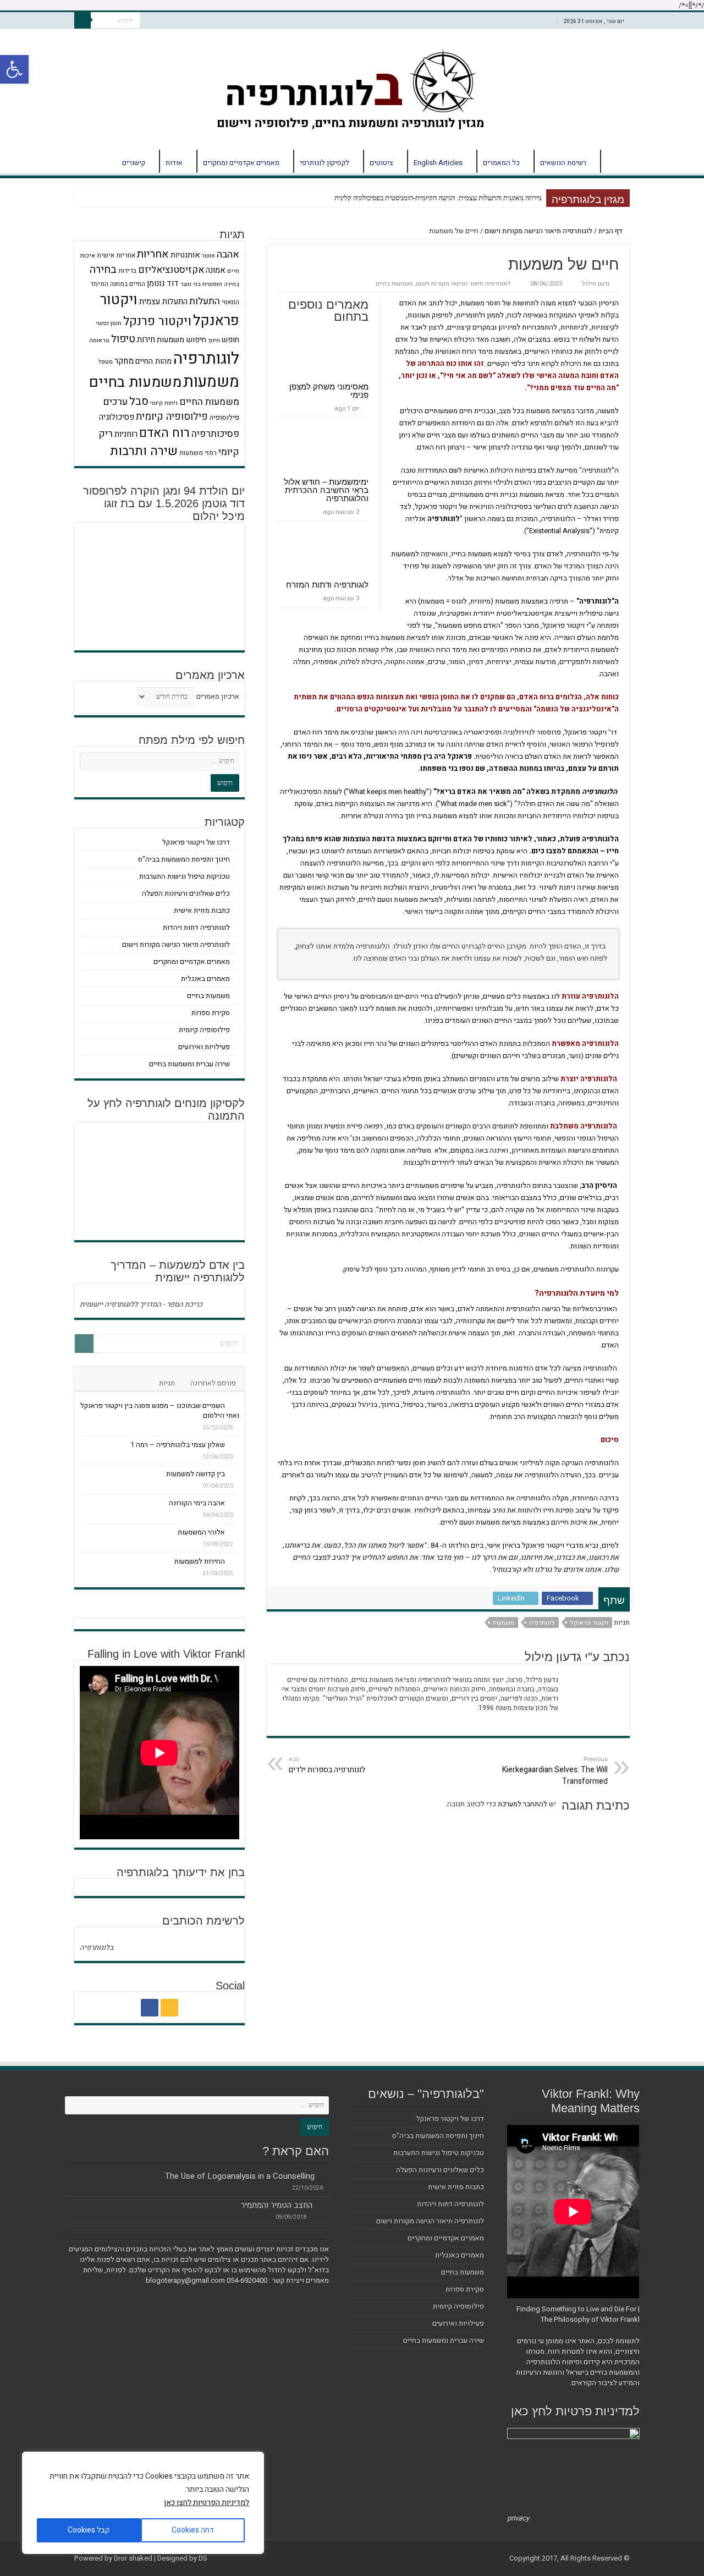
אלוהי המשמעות (201, 1532)
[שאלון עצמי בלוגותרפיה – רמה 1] (235, 1444)
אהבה (228, 254)
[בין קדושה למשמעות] (235, 1473)
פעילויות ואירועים (204, 1047)
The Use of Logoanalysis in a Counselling (240, 2176)
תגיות (167, 1383)
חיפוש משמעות (182, 340)
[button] (14, 69)
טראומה (99, 340)
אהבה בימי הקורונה (197, 1503)
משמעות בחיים (394, 284)
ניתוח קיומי (164, 403)
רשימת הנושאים (563, 163)
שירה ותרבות (144, 451)
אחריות (153, 254)
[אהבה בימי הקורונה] (235, 1503)
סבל (139, 401)
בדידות (127, 271)
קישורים (134, 163)
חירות (146, 339)
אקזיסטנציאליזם (171, 270)
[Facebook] (150, 2008)
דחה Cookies (193, 2530)
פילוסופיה (224, 418)
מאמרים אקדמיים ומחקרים (241, 163)
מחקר (124, 361)
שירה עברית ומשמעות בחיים (189, 1064)
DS (203, 2558)
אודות (174, 163)
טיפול (123, 339)
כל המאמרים (501, 163)
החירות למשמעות (200, 1561)
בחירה (103, 270)
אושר (208, 256)
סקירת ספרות (211, 1013)
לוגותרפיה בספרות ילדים (327, 1765)
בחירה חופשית (221, 284)
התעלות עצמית (163, 302)
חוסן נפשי (109, 323)
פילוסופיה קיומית (172, 417)
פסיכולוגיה (117, 417)
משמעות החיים (209, 402)
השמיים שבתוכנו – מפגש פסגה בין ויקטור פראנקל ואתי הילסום (160, 1410)
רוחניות (126, 434)
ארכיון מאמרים (218, 696)
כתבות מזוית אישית (202, 910)
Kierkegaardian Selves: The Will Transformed (555, 1771)
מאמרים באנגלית (205, 979)
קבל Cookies (89, 2530)
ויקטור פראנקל (589, 1623)
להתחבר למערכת (522, 1804)
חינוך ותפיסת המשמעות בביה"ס (184, 859)
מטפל (106, 362)
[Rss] (169, 2008)
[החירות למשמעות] (235, 1561)
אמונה (216, 270)
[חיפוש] (82, 20)
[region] (143, 2503)
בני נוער (191, 284)
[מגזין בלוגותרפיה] (352, 87)
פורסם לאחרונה (213, 1383)
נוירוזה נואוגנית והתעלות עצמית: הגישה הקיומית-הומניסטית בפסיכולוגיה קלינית (438, 198)
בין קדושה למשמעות (196, 1474)
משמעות (504, 1623)
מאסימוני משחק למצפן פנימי (329, 391)
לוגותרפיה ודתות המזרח (327, 585)
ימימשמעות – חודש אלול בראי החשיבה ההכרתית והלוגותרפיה (326, 490)
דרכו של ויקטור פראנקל (196, 842)
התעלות (205, 301)
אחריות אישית (116, 256)
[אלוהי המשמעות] (235, 1532)
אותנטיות (185, 255)
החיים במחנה (128, 284)
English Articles (438, 163)
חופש (230, 340)
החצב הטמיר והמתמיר (277, 2205)
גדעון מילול (595, 284)
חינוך (214, 340)
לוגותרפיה (542, 1623)
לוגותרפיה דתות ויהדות (196, 927)
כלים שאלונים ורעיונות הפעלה (186, 893)
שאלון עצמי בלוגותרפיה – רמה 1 (178, 1445)
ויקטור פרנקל (157, 321)
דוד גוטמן (163, 283)
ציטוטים (381, 163)
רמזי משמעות (198, 453)
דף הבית (615, 161)
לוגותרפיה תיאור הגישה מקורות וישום (538, 231)
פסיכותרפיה (215, 434)
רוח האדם (164, 433)
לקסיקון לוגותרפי (324, 163)
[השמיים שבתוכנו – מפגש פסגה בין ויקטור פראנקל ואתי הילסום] (235, 1405)
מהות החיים (153, 361)
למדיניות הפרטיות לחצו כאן (207, 2503)
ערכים (115, 402)
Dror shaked (133, 2558)
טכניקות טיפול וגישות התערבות (185, 876)
